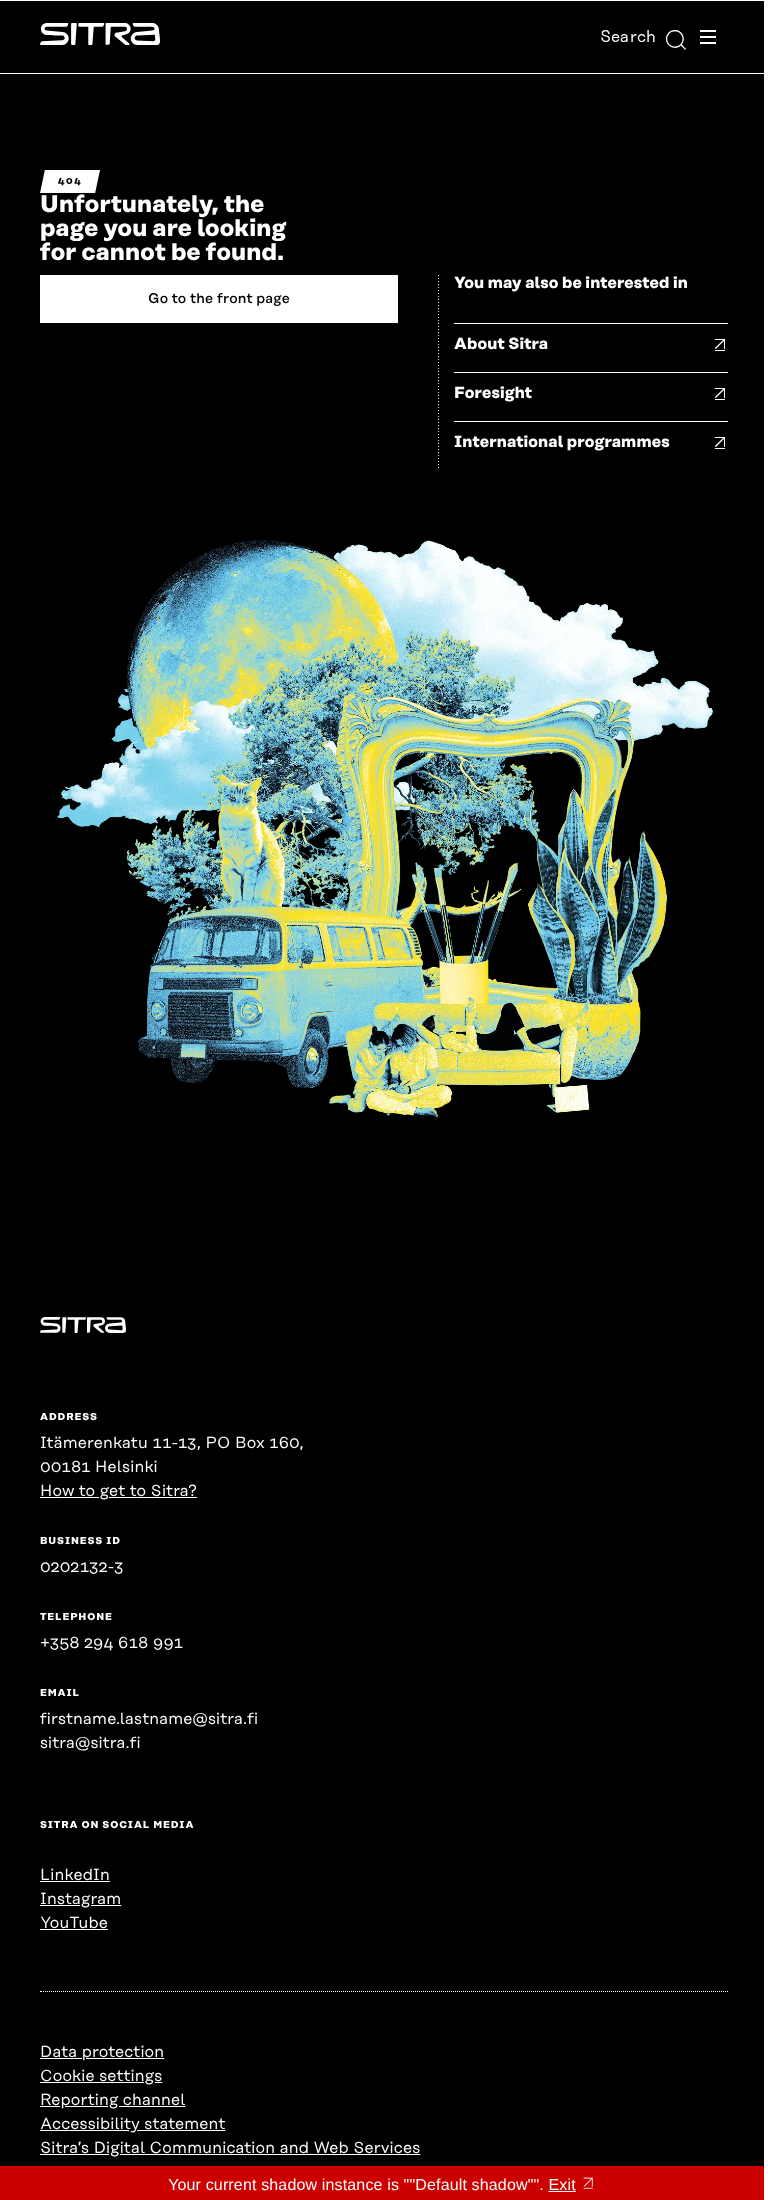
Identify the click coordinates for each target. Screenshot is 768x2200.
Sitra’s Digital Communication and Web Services (230, 2148)
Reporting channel (112, 2100)
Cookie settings (101, 2076)
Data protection (102, 2052)
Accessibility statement (132, 2124)
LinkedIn (75, 1875)
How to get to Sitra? (118, 1491)
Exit (562, 2185)
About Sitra (501, 344)
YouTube (74, 1923)
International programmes (562, 442)
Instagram (80, 1899)
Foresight (493, 393)
